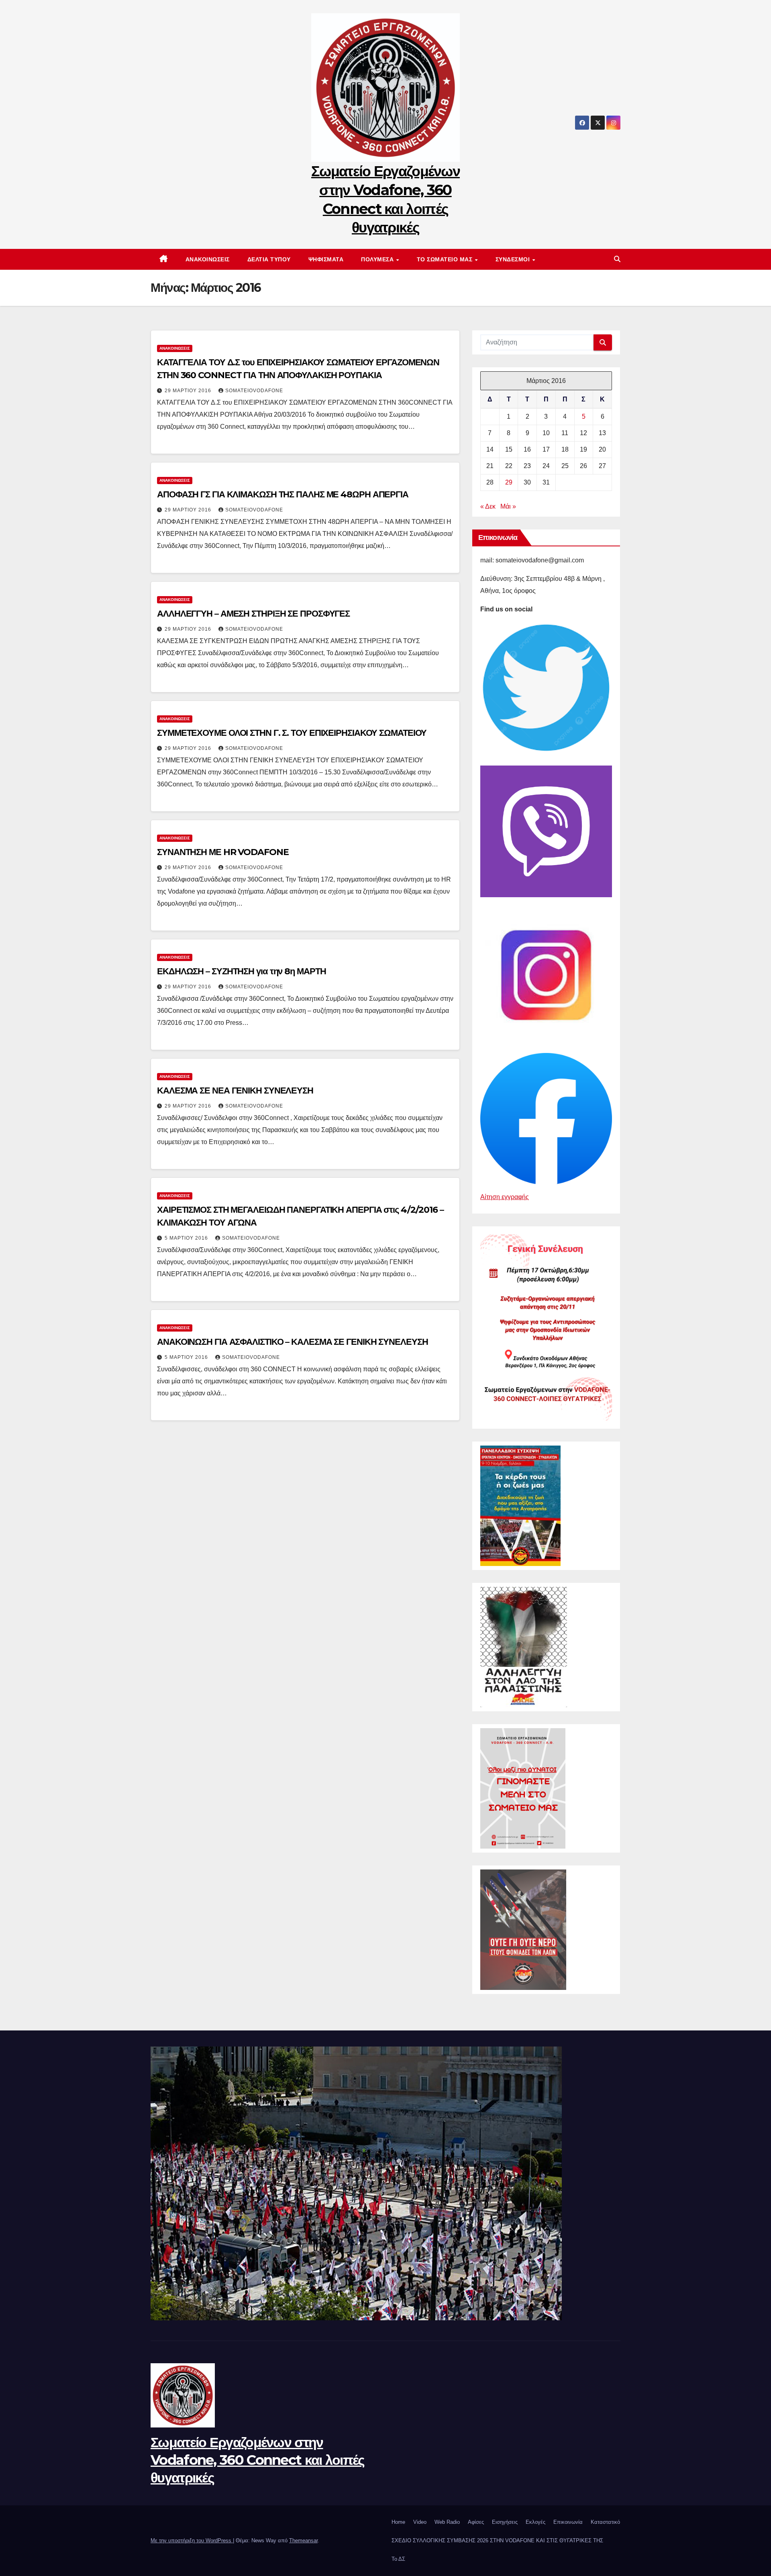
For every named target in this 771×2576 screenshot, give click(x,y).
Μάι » (508, 506)
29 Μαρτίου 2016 (189, 391)
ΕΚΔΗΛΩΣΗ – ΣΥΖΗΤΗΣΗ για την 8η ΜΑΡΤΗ (241, 971)
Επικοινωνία (568, 2522)
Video (420, 2522)
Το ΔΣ (398, 2559)
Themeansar (303, 2540)
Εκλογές (535, 2522)
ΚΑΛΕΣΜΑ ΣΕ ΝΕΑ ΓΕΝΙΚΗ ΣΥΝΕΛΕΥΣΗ (235, 1090)
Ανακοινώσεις (208, 259)
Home (398, 2522)
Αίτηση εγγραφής (505, 1197)
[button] (617, 259)
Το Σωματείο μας (446, 259)
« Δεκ (488, 506)
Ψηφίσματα (326, 259)
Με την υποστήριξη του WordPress (192, 2540)
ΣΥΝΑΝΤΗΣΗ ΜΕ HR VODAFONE (223, 852)
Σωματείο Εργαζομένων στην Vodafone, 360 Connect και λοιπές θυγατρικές (258, 2460)
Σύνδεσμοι (514, 259)
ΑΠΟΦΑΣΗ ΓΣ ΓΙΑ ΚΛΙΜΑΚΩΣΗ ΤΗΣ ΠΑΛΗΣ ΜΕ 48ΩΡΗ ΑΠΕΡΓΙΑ (283, 494)
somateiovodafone (254, 391)
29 (509, 482)
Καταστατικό (605, 2522)
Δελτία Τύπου (269, 259)
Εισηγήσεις (505, 2522)
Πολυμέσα (378, 259)
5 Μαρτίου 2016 (187, 1238)
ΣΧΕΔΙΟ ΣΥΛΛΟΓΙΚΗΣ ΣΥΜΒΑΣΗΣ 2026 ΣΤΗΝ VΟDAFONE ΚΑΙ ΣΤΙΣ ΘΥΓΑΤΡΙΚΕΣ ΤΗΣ (497, 2540)
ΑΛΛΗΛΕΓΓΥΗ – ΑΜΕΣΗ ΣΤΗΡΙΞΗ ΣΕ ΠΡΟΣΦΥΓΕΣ (253, 614)
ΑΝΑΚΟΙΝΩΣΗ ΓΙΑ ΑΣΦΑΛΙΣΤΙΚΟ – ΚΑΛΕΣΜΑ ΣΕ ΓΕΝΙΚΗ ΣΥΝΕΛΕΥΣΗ (292, 1342)
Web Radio (447, 2522)
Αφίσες (476, 2522)
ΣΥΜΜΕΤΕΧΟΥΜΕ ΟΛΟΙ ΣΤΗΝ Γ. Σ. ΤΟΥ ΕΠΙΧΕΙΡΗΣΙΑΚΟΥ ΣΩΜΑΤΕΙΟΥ (292, 733)
